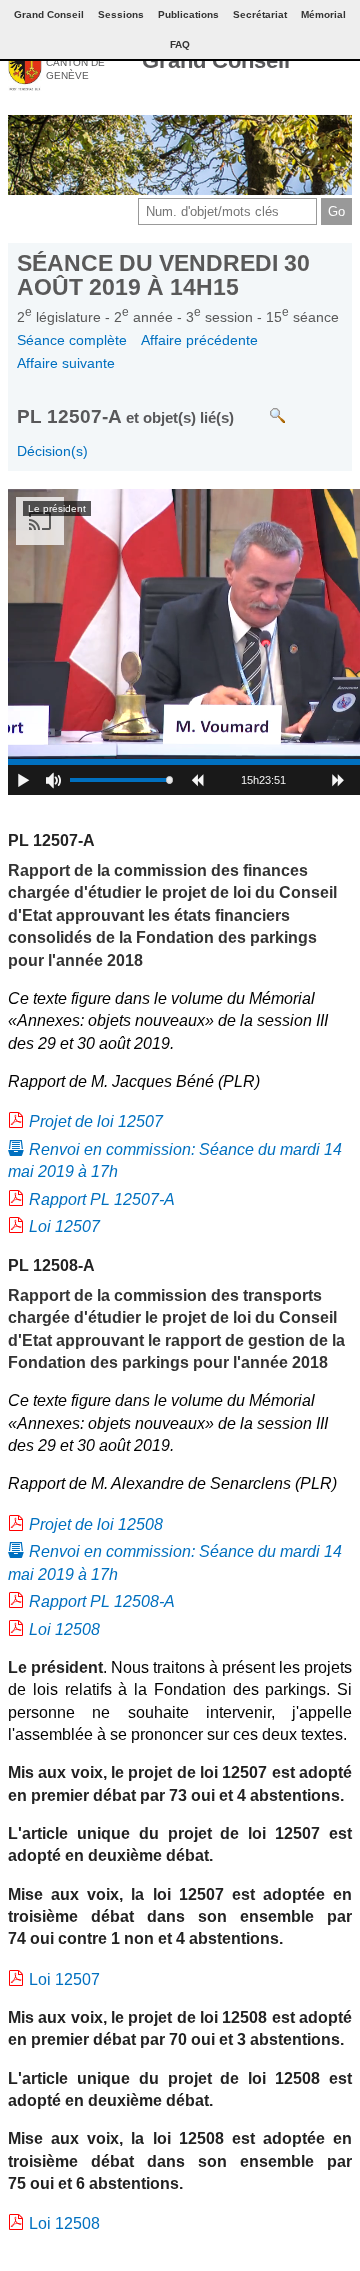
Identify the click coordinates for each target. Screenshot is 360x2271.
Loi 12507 (64, 1226)
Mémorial (323, 14)
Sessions (121, 14)
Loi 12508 (64, 1629)
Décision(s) (52, 451)
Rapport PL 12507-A (102, 1199)
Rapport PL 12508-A (102, 1601)
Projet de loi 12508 (96, 1524)
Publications (188, 14)
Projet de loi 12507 (96, 1121)
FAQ (180, 44)
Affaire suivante (66, 363)
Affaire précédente (199, 340)
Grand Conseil (216, 60)
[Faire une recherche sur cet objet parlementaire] (262, 405)
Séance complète (72, 340)
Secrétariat (260, 14)
